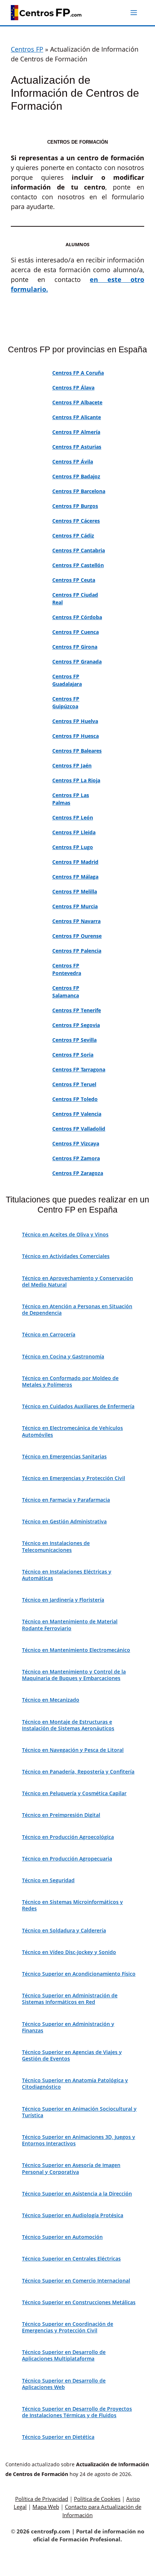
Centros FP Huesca (76, 736)
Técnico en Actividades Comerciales (66, 1256)
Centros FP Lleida (74, 832)
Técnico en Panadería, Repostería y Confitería (78, 1772)
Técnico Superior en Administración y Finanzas (68, 2027)
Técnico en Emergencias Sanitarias (64, 1456)
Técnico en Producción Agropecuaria (67, 1859)
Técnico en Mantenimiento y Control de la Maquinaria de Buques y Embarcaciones (74, 1675)
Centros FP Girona (75, 647)
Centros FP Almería (76, 432)
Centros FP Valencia (77, 1114)
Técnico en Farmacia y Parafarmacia (66, 1500)
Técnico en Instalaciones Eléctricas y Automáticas (67, 1575)
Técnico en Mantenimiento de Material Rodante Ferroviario (70, 1625)
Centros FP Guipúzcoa (66, 702)
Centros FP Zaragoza (78, 1173)
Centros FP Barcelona (79, 491)
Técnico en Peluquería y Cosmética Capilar (74, 1793)
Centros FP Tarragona (79, 1069)
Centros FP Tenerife (77, 1010)
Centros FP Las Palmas (71, 799)
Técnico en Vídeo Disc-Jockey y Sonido (69, 1952)
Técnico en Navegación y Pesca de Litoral (73, 1750)
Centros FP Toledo (75, 1099)
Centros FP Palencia (77, 951)
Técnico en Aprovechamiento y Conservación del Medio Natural (77, 1281)
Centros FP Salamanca (66, 992)
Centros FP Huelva (75, 721)
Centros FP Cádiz (73, 536)
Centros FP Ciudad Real (75, 599)
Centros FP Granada (77, 662)
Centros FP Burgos (75, 506)
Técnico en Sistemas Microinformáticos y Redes (72, 1905)
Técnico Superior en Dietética (58, 2437)
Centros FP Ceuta (74, 580)
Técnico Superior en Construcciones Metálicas (79, 2302)
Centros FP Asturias (77, 447)
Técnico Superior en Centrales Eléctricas (71, 2259)
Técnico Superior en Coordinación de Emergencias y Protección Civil (68, 2327)
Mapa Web (46, 2507)
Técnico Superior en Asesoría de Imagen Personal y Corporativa (71, 2168)
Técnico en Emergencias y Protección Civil (74, 1478)
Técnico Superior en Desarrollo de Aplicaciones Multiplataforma (64, 2355)
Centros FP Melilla (75, 891)
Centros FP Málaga (75, 877)
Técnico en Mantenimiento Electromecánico (76, 1650)
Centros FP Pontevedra (67, 969)
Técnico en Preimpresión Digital (61, 1815)
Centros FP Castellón (78, 565)
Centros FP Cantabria (79, 550)
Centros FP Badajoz (76, 476)
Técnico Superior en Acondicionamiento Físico (79, 1974)
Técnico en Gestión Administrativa (64, 1521)
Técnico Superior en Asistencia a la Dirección (77, 2194)
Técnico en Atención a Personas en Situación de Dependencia (77, 1309)
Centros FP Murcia (75, 906)
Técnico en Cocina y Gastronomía (63, 1356)
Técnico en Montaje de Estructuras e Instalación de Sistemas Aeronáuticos (68, 1725)
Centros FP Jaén (72, 765)
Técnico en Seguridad (48, 1880)
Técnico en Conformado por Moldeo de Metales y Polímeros (70, 1381)
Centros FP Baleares (77, 751)
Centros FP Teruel (74, 1084)
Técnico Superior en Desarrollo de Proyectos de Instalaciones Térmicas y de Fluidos (77, 2412)
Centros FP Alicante (77, 417)
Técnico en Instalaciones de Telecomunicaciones (56, 1546)
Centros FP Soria (73, 1055)
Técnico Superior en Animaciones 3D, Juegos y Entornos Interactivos (79, 2140)
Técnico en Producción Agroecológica (68, 1837)
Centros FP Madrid (75, 862)
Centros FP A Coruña (78, 373)
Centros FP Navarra (76, 921)
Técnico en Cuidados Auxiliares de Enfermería (78, 1406)
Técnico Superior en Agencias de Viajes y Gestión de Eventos (72, 2055)
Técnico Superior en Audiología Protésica (73, 2215)
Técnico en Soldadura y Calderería (64, 1930)
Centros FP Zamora (76, 1158)
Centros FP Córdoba (77, 617)
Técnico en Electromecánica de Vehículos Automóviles (72, 1431)
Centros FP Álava (73, 388)
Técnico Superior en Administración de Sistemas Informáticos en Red (70, 1999)
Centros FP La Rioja (76, 780)
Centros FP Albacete (77, 402)
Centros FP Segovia (76, 1025)
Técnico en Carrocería (49, 1334)
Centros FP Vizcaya (76, 1143)
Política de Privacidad (42, 2499)
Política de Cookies (97, 2499)
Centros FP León (73, 817)
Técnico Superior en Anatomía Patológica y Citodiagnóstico (75, 2083)
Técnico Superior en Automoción (62, 2237)
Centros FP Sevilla (74, 1040)
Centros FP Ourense (77, 936)
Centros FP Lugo (73, 847)
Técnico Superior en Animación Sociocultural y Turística (79, 2112)
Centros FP (27, 49)
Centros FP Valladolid (79, 1129)
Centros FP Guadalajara (67, 680)
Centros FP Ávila (73, 462)
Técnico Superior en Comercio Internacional (76, 2281)
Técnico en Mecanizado (51, 1700)
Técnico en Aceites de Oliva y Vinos (65, 1234)
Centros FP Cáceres (76, 521)
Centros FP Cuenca (76, 632)
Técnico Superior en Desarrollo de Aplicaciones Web (64, 2384)
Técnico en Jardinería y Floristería (63, 1600)
